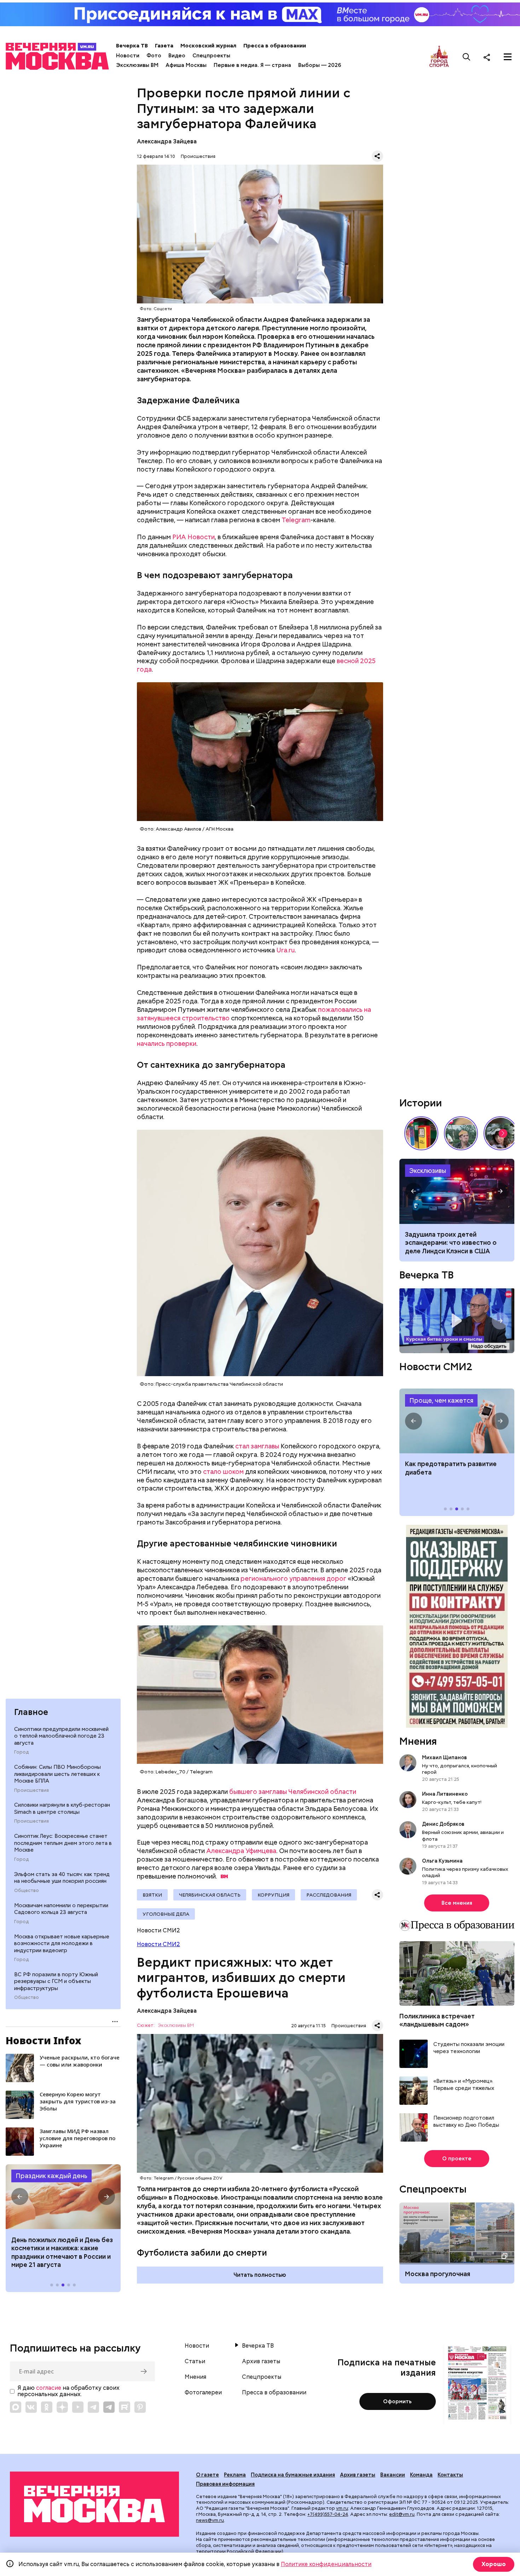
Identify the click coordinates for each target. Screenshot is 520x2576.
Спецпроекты (211, 56)
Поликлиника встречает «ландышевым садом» (437, 2020)
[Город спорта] (439, 57)
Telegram (296, 520)
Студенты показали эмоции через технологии (469, 2048)
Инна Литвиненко (445, 1794)
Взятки (152, 1895)
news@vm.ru (210, 2520)
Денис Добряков (443, 1824)
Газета (164, 46)
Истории (421, 1103)
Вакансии (393, 2475)
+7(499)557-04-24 (328, 2514)
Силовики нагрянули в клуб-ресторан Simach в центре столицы (62, 1809)
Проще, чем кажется (441, 1400)
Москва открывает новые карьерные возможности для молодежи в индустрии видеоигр (62, 1944)
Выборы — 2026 (320, 65)
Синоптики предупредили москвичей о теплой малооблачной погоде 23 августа (61, 1736)
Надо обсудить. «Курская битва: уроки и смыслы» (457, 1321)
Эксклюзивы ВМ (137, 65)
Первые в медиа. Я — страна (252, 65)
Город (21, 1753)
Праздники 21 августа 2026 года (63, 2197)
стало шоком (223, 1472)
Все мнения (457, 1903)
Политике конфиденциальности (326, 2564)
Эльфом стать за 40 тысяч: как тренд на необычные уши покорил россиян (62, 1878)
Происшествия (31, 1790)
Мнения (418, 1741)
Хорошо (494, 2564)
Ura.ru (285, 950)
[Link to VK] (31, 2407)
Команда (421, 2475)
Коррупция (273, 1895)
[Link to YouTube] (78, 2407)
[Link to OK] (47, 2407)
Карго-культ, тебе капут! (452, 1802)
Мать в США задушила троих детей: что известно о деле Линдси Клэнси (457, 1191)
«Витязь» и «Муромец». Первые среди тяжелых (464, 2085)
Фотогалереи (203, 2393)
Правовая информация (225, 2484)
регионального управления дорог (293, 1578)
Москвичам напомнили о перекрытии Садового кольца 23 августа (61, 1909)
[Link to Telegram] (93, 2407)
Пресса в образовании (275, 46)
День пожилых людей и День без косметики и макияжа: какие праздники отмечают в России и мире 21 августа (62, 2252)
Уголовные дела (166, 1914)
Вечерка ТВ (132, 46)
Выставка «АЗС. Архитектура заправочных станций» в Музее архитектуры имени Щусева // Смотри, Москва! (421, 1133)
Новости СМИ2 (158, 1944)
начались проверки (167, 1044)
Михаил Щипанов (444, 1757)
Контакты (450, 2475)
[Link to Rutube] (125, 2407)
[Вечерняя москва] (94, 2504)
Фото (154, 56)
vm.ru (342, 2508)
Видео (177, 56)
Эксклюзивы (428, 1171)
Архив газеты (261, 2361)
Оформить (397, 2401)
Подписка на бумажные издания (293, 2475)
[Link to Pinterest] (140, 2407)
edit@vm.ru (402, 2514)
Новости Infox (44, 2040)
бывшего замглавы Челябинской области (293, 1792)
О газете (207, 2475)
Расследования (329, 1895)
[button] (20, 2197)
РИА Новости (193, 537)
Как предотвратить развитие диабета (457, 1421)
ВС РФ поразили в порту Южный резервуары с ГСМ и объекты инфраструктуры (56, 1982)
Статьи (195, 2361)
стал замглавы (257, 1446)
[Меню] (508, 57)
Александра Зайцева (167, 141)
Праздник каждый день (51, 2176)
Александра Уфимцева (241, 1851)
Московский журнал (208, 46)
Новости (128, 56)
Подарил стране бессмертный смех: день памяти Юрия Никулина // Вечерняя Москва (461, 1133)
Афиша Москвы (186, 65)
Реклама (235, 2475)
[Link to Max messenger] (16, 2407)
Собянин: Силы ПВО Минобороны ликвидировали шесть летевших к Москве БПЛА (57, 1774)
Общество (27, 1891)
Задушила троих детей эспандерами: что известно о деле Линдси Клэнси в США (451, 1243)
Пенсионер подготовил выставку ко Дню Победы (466, 2122)
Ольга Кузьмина (443, 1860)
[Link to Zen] (62, 2407)
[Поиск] (467, 57)
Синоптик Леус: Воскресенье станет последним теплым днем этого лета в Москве (63, 1843)
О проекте (457, 2159)
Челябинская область (210, 1895)
